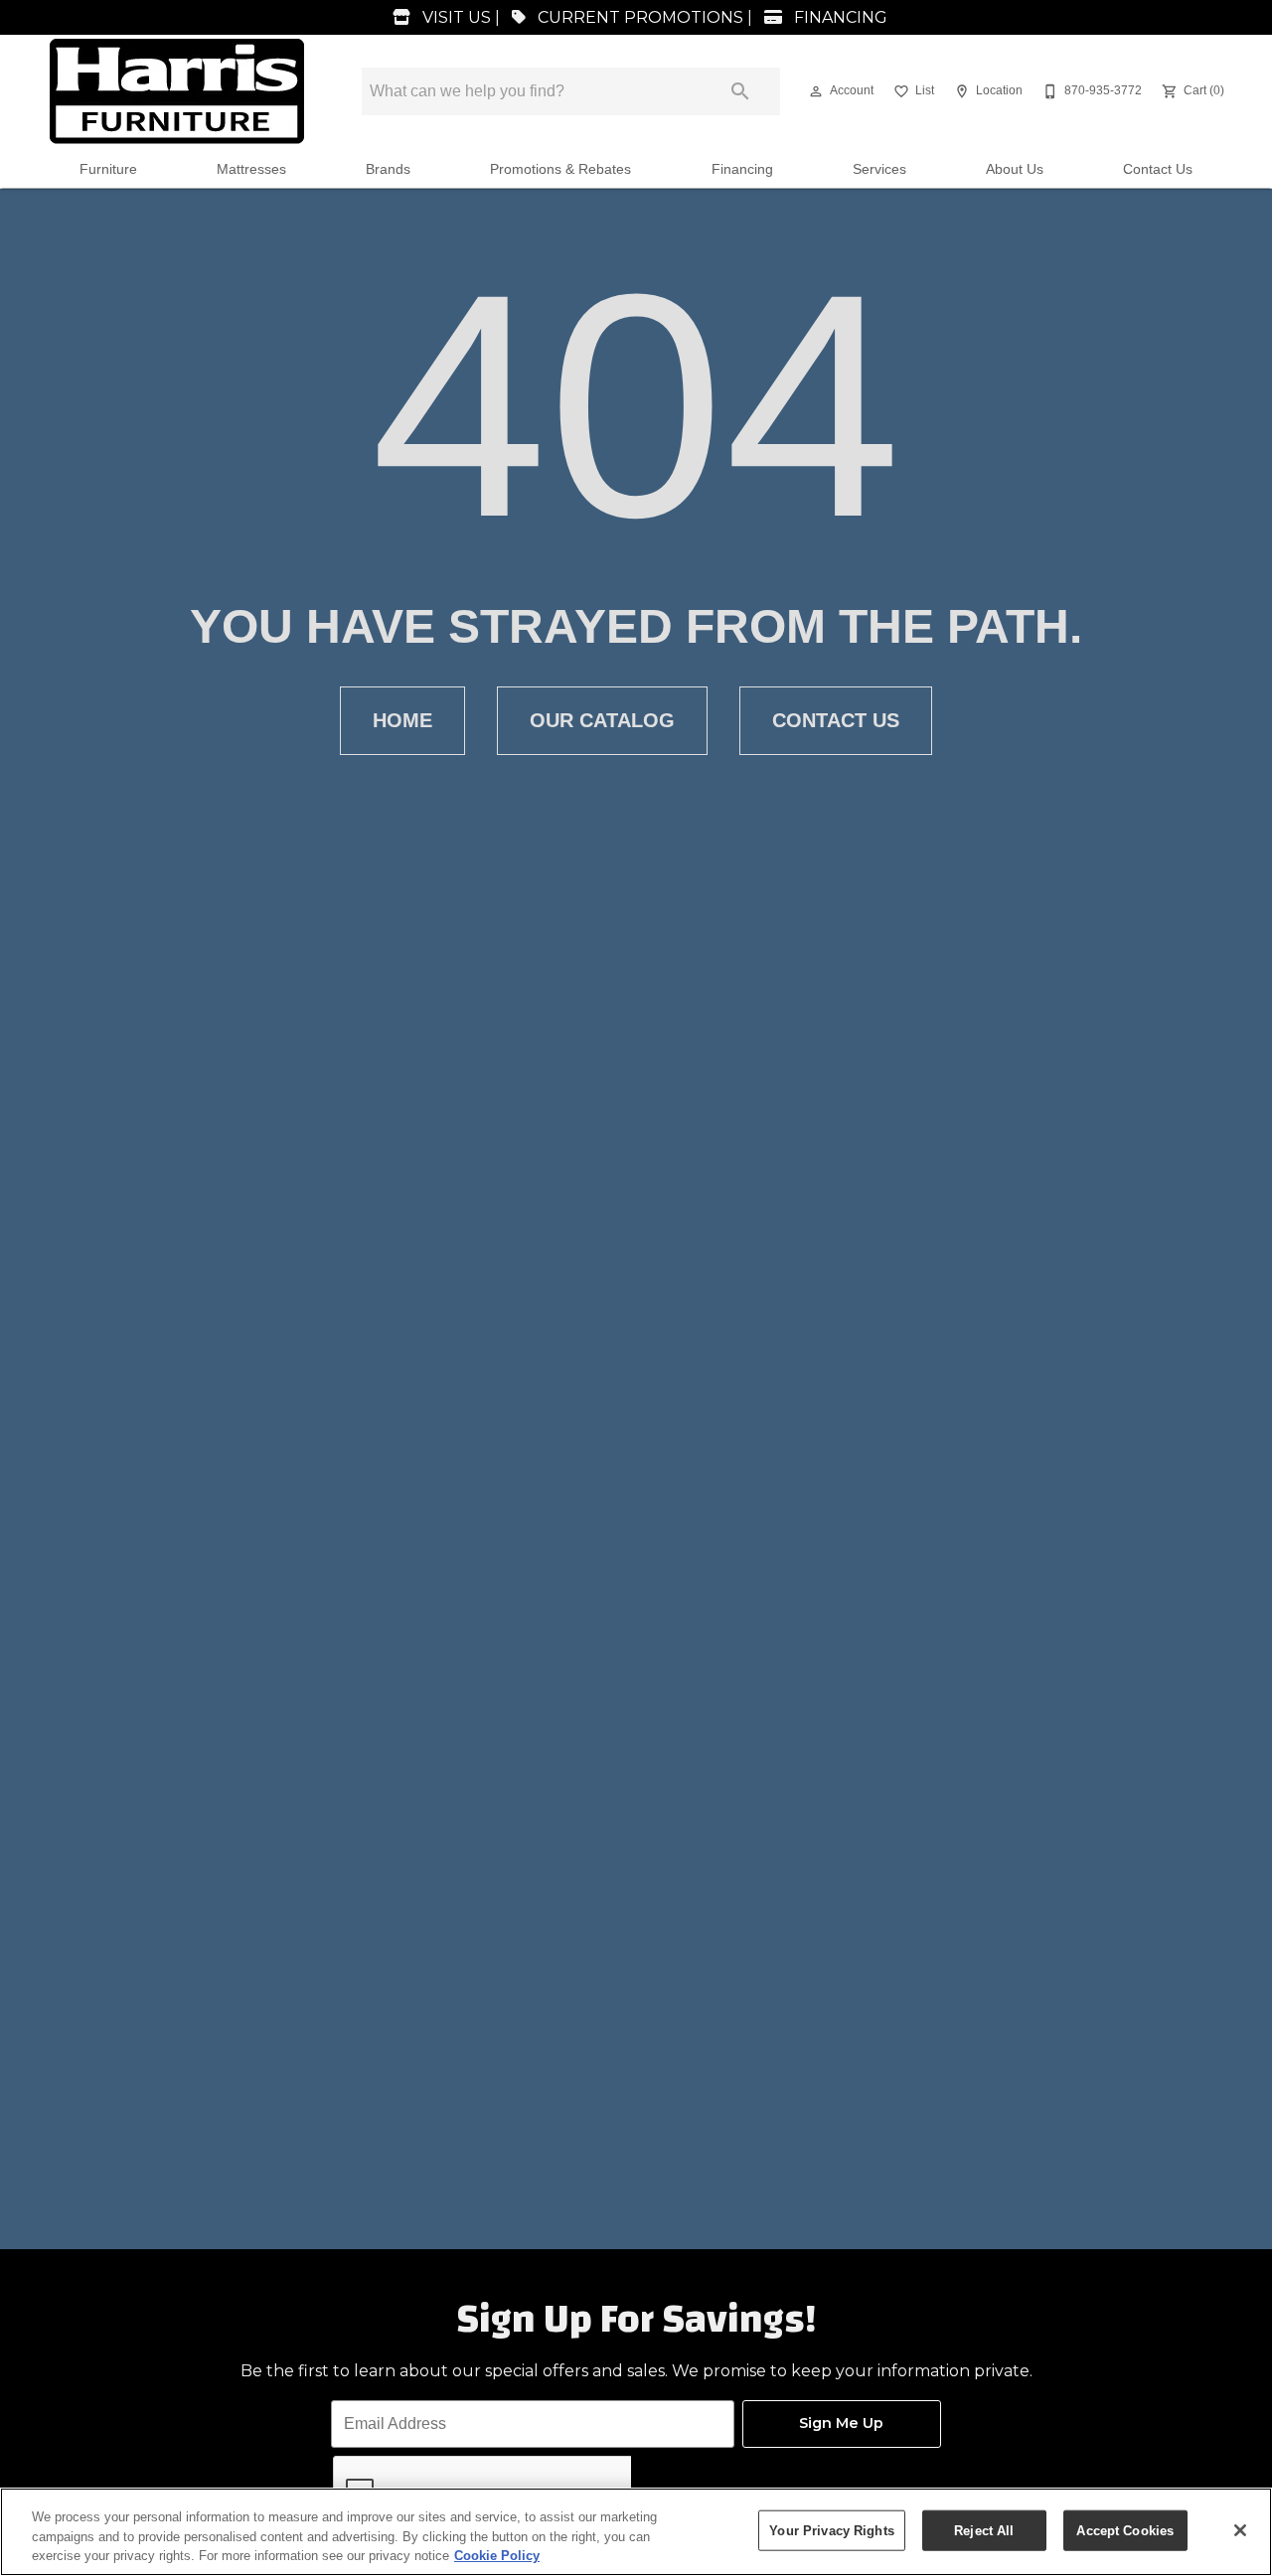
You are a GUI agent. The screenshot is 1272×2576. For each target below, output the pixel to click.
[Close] (1240, 2530)
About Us (1015, 169)
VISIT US (455, 17)
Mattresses (251, 169)
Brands (388, 169)
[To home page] (177, 91)
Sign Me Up (841, 2423)
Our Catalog (602, 720)
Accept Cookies (1125, 2530)
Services (879, 169)
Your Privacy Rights (831, 2530)
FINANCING (839, 17)
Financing (742, 169)
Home (402, 720)
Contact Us (1158, 169)
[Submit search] (740, 91)
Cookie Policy (497, 2556)
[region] (636, 2532)
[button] (816, 91)
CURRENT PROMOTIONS (638, 17)
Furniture (108, 169)
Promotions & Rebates (560, 169)
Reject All (984, 2530)
